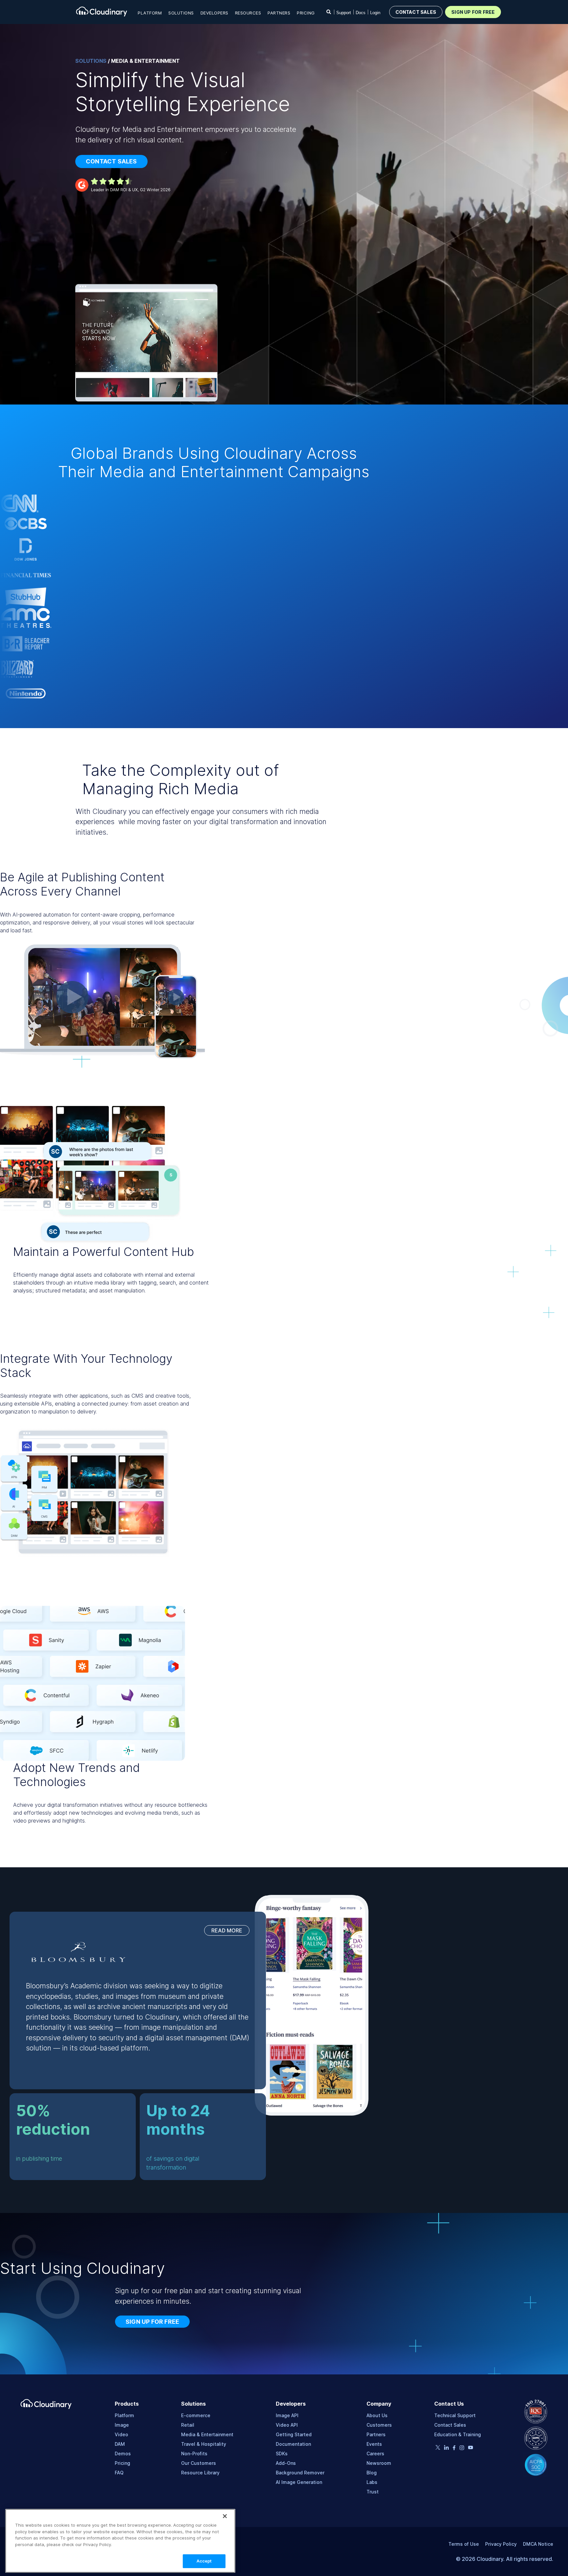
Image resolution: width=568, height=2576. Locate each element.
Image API (287, 2415)
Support (344, 13)
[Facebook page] (454, 2449)
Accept (204, 2561)
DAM (120, 2444)
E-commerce (196, 2415)
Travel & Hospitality (204, 2444)
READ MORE (227, 1930)
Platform (124, 2415)
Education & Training (458, 2434)
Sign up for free (152, 2322)
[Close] (225, 2516)
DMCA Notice (538, 2544)
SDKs (282, 2453)
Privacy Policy (501, 2544)
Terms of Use (464, 2544)
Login (375, 13)
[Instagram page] (462, 2449)
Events (374, 2444)
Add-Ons (286, 2463)
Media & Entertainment (207, 2434)
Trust (373, 2492)
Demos (123, 2453)
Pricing (306, 13)
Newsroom (379, 2463)
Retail (188, 2425)
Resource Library (200, 2473)
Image (122, 2425)
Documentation (293, 2444)
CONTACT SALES (416, 12)
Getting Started (294, 2434)
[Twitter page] (438, 2448)
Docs (361, 13)
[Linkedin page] (446, 2449)
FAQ (119, 2473)
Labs (372, 2482)
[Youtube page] (471, 2448)
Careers (375, 2453)
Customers (379, 2425)
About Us (377, 2415)
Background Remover (300, 2473)
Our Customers (199, 2463)
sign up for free (473, 12)
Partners (376, 2434)
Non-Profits (194, 2453)
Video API (287, 2425)
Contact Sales (450, 2425)
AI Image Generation (299, 2482)
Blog (372, 2473)
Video (121, 2434)
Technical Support (455, 2415)
